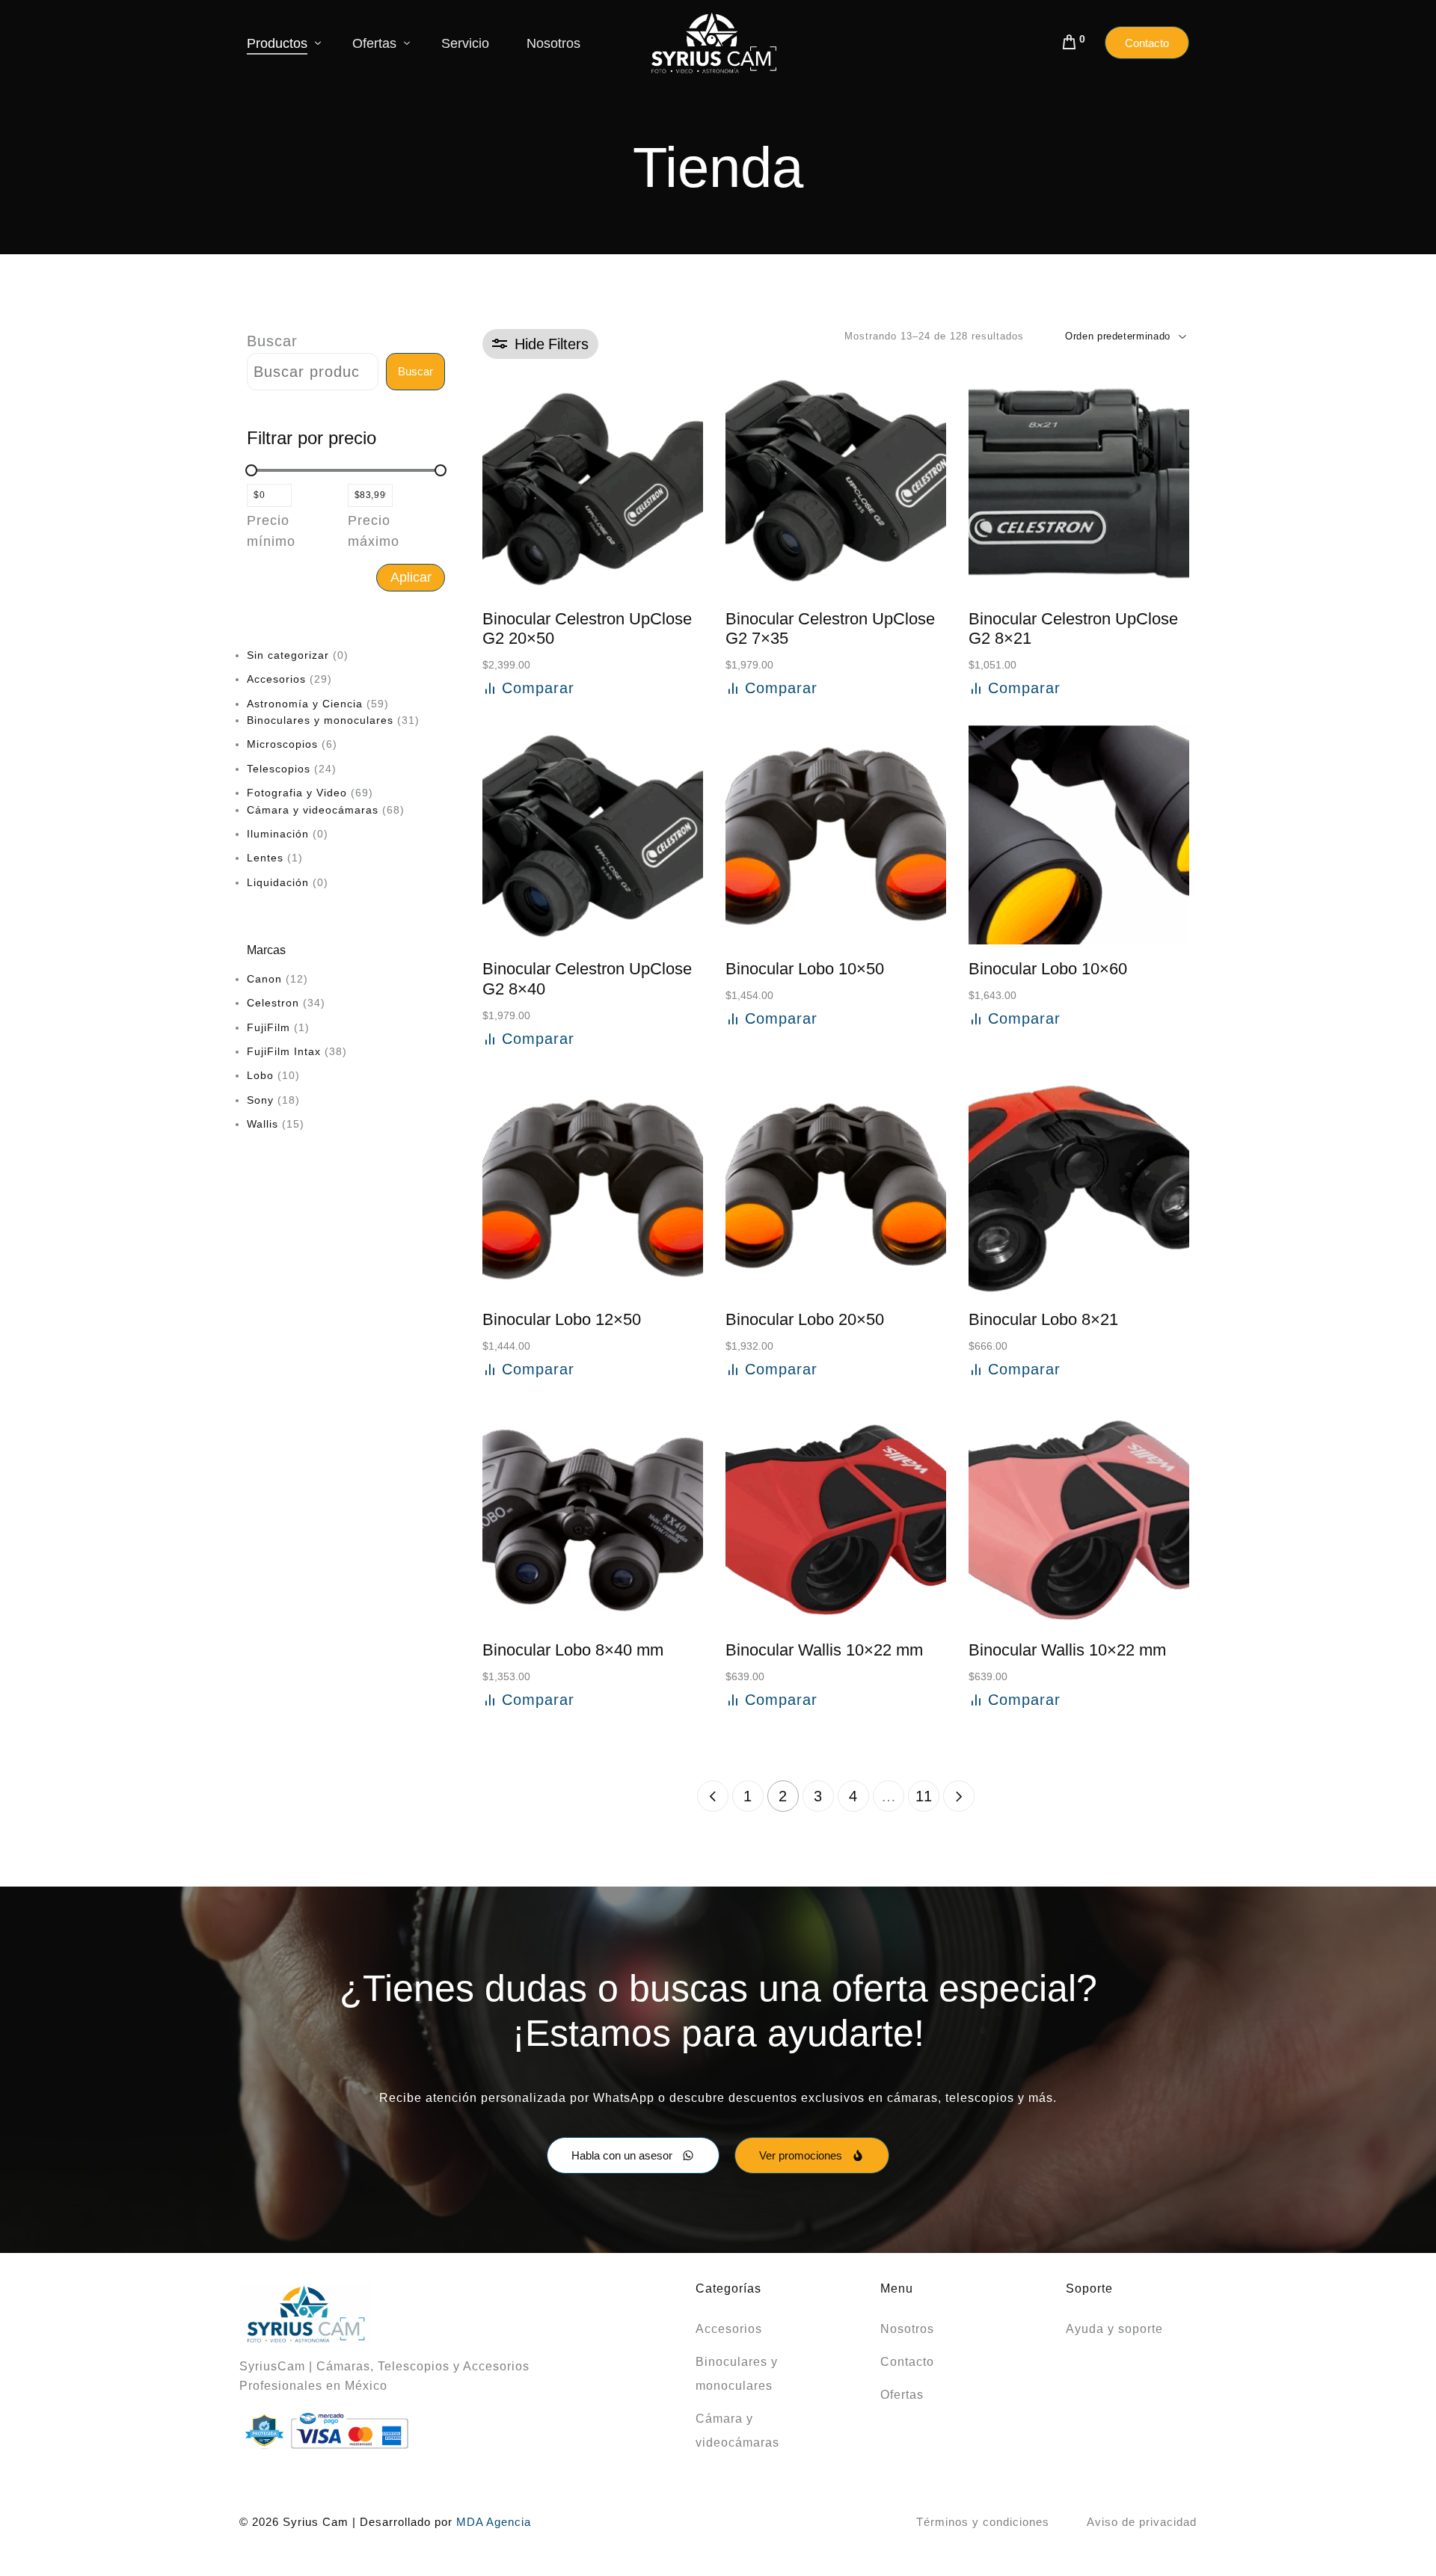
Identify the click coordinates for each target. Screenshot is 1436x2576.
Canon (264, 979)
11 (924, 1796)
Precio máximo (374, 531)
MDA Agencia (494, 2522)
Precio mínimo (271, 531)
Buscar (272, 341)
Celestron (273, 1003)
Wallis (263, 1125)
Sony (260, 1100)
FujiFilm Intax (284, 1051)
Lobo (260, 1076)
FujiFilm (269, 1027)
